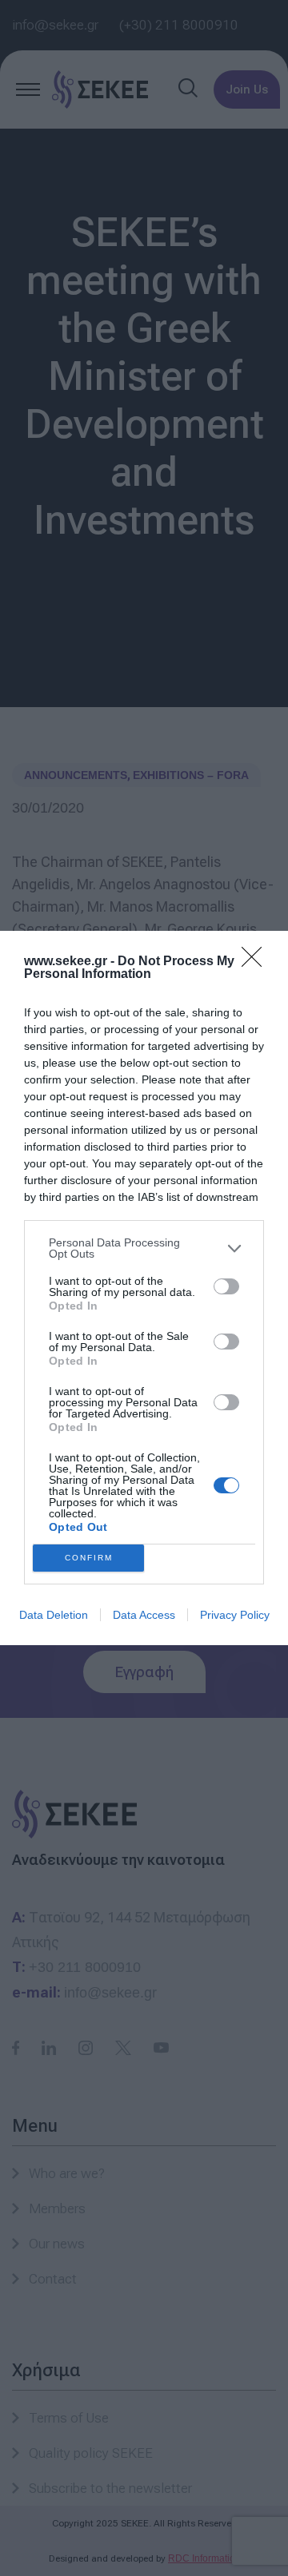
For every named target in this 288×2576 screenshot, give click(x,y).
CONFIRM (89, 1558)
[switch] (226, 1286)
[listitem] (144, 1248)
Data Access (144, 1615)
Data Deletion (54, 1615)
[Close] (257, 962)
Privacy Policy (235, 1615)
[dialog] (144, 1288)
